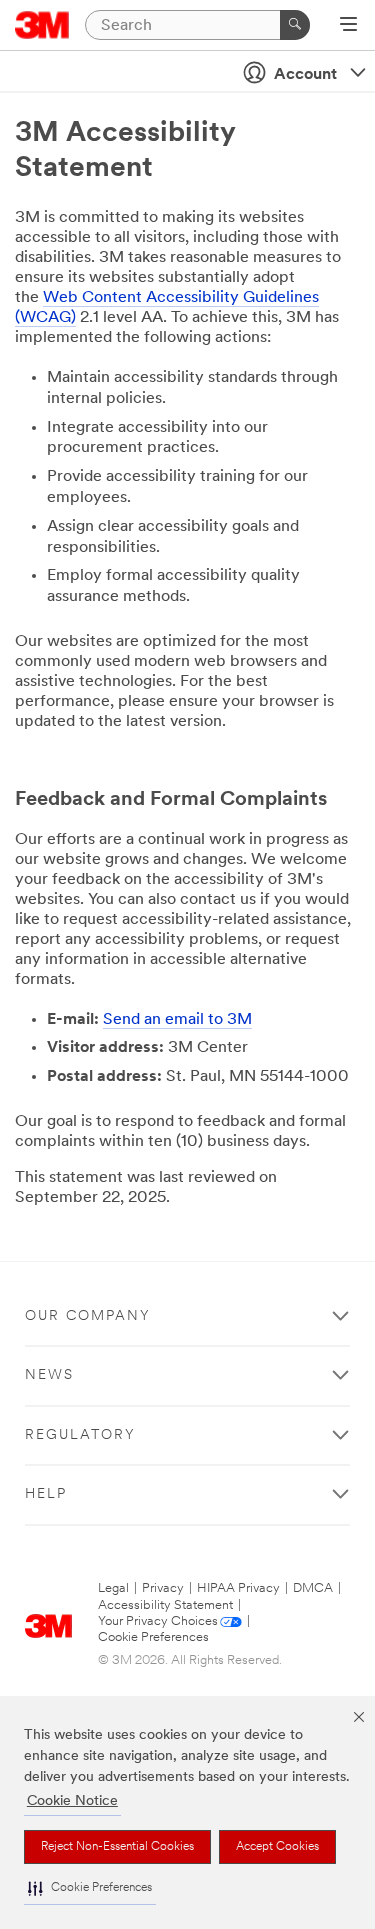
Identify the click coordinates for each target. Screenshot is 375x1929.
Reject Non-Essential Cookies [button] (117, 1847)
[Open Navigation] (348, 26)
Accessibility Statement (165, 1605)
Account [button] (305, 75)
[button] (90, 1888)
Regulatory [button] (80, 1435)
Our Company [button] (88, 1316)
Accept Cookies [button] (277, 1847)
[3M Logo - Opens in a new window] (42, 25)
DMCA (313, 1588)
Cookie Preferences (153, 1637)
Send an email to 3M (177, 1020)
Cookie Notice (72, 1801)
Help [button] (46, 1494)
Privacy (163, 1588)
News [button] (49, 1375)
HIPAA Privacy (238, 1588)
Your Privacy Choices (158, 1621)
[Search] (295, 25)
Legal (113, 1588)
